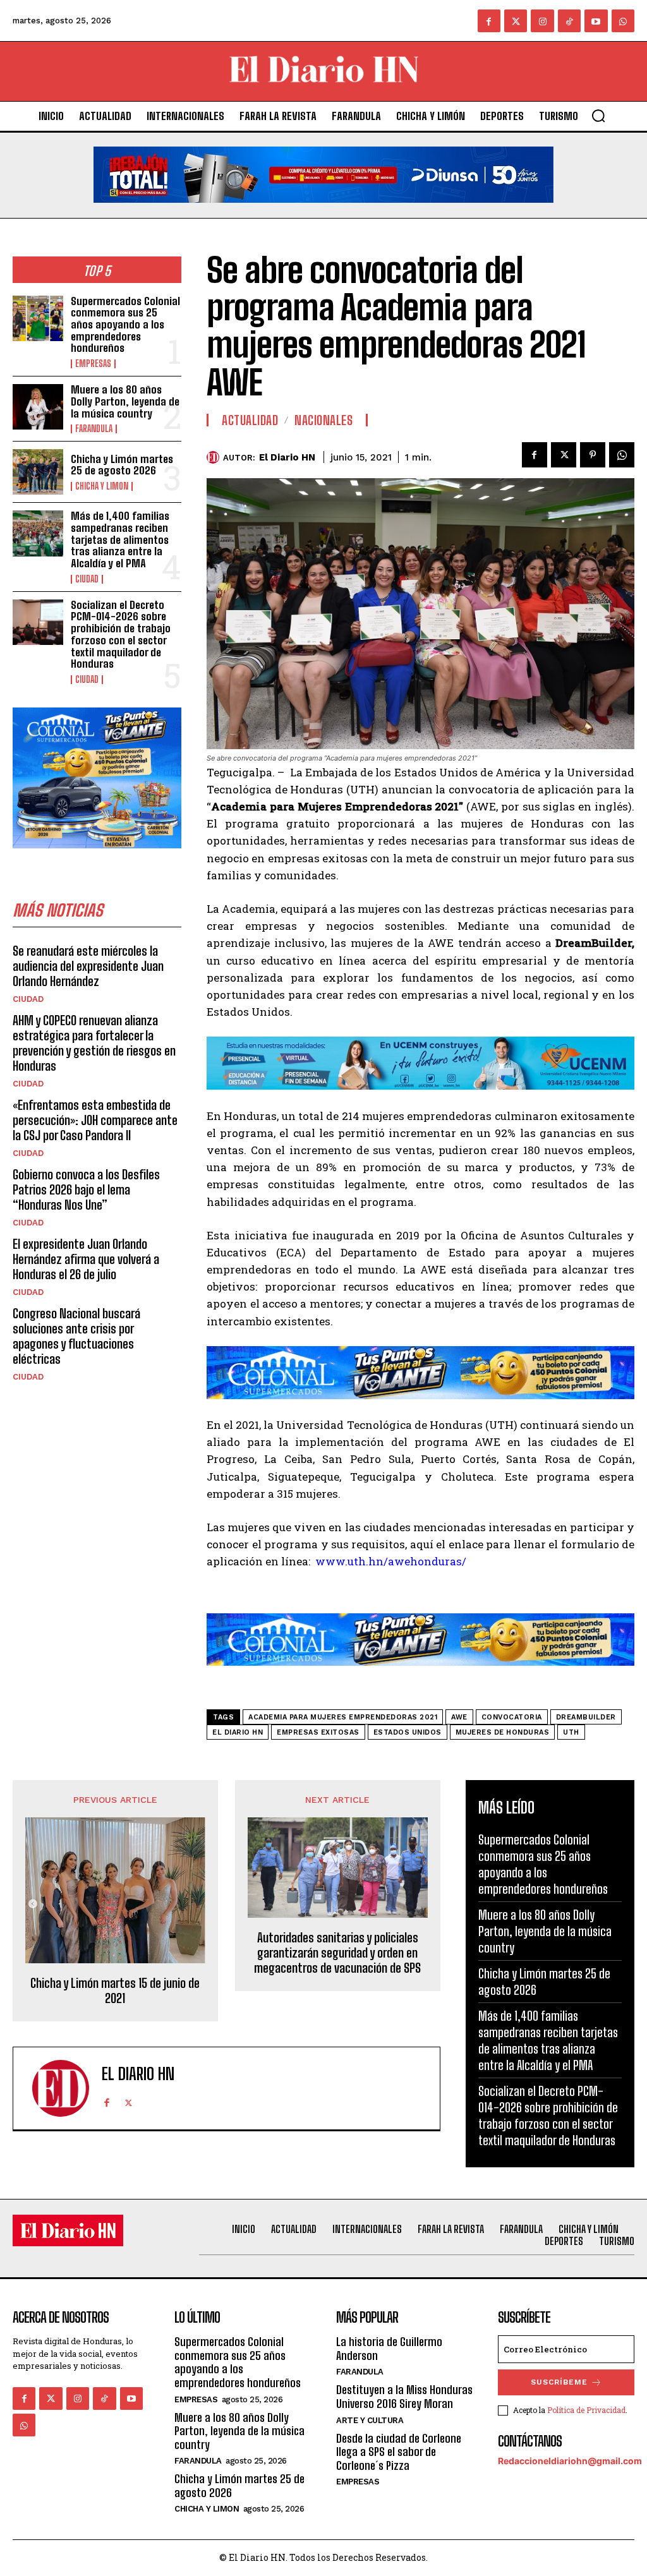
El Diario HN (287, 457)
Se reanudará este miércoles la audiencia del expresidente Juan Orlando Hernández (88, 966)
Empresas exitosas (318, 1732)
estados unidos (408, 1732)
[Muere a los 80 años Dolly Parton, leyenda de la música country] (38, 407)
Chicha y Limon (102, 486)
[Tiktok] (569, 21)
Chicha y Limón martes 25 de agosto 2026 (122, 465)
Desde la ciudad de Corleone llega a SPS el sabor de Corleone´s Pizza (399, 2452)
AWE (459, 1717)
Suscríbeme (559, 2382)
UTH (571, 1732)
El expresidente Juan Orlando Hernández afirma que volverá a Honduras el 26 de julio (86, 1259)
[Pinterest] (593, 455)
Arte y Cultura (370, 2420)
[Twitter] (516, 21)
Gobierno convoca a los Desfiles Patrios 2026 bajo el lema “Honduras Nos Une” (86, 1189)
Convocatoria (512, 1717)
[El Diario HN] (215, 457)
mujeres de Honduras (503, 1732)
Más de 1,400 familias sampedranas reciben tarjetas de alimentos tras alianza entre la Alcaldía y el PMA (120, 539)
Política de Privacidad (586, 2410)
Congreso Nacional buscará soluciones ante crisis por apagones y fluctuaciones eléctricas (76, 1336)
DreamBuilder (586, 1717)
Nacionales (323, 420)
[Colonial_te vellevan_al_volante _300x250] (97, 858)
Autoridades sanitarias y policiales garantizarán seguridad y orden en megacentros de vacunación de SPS (337, 1953)
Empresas (93, 364)
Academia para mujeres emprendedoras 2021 (343, 1717)
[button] (598, 116)
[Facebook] (489, 21)
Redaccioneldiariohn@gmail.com (570, 2461)
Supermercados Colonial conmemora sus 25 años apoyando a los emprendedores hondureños (125, 325)
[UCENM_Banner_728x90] (420, 1099)
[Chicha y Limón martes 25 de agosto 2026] (38, 472)
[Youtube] (596, 21)
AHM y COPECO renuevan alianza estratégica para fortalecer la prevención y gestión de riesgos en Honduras (94, 1043)
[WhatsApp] (622, 455)
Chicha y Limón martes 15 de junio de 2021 (115, 1990)
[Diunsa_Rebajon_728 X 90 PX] (323, 213)
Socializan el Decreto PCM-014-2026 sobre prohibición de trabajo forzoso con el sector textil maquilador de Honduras (121, 634)
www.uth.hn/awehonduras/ (391, 1561)
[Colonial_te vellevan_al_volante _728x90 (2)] (420, 1408)
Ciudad (87, 579)
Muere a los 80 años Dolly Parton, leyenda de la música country (125, 401)
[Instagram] (542, 21)
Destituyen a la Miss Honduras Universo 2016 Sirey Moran (404, 2397)
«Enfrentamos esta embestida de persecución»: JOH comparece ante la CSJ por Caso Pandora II (95, 1120)
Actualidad (250, 420)
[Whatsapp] (623, 21)
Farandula (94, 429)
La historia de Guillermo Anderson (389, 2349)
